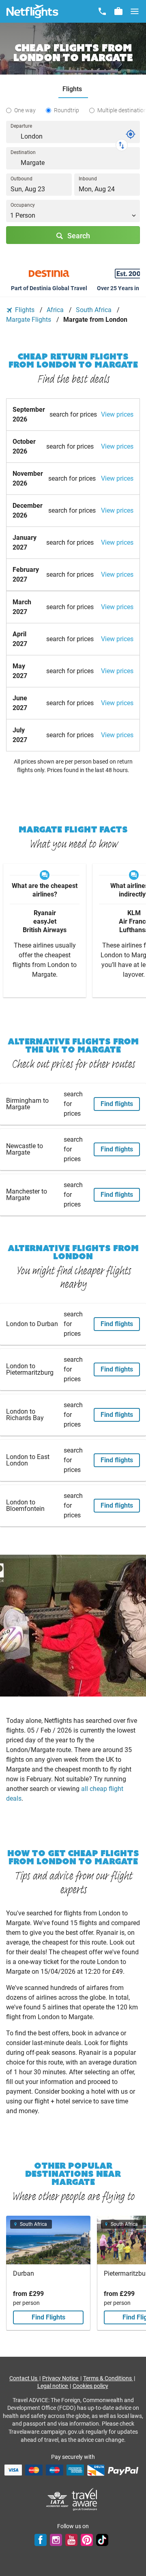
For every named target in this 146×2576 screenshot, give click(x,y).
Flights (25, 310)
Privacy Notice (61, 2378)
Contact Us (24, 2378)
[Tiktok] (102, 2540)
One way (25, 110)
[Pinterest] (87, 2540)
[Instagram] (56, 2540)
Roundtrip (67, 110)
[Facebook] (41, 2540)
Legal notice (53, 2386)
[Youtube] (71, 2540)
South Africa (94, 310)
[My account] (118, 11)
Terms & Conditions (108, 2378)
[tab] (73, 89)
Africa (56, 310)
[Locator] (131, 134)
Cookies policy (90, 2386)
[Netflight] (32, 11)
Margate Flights (29, 320)
